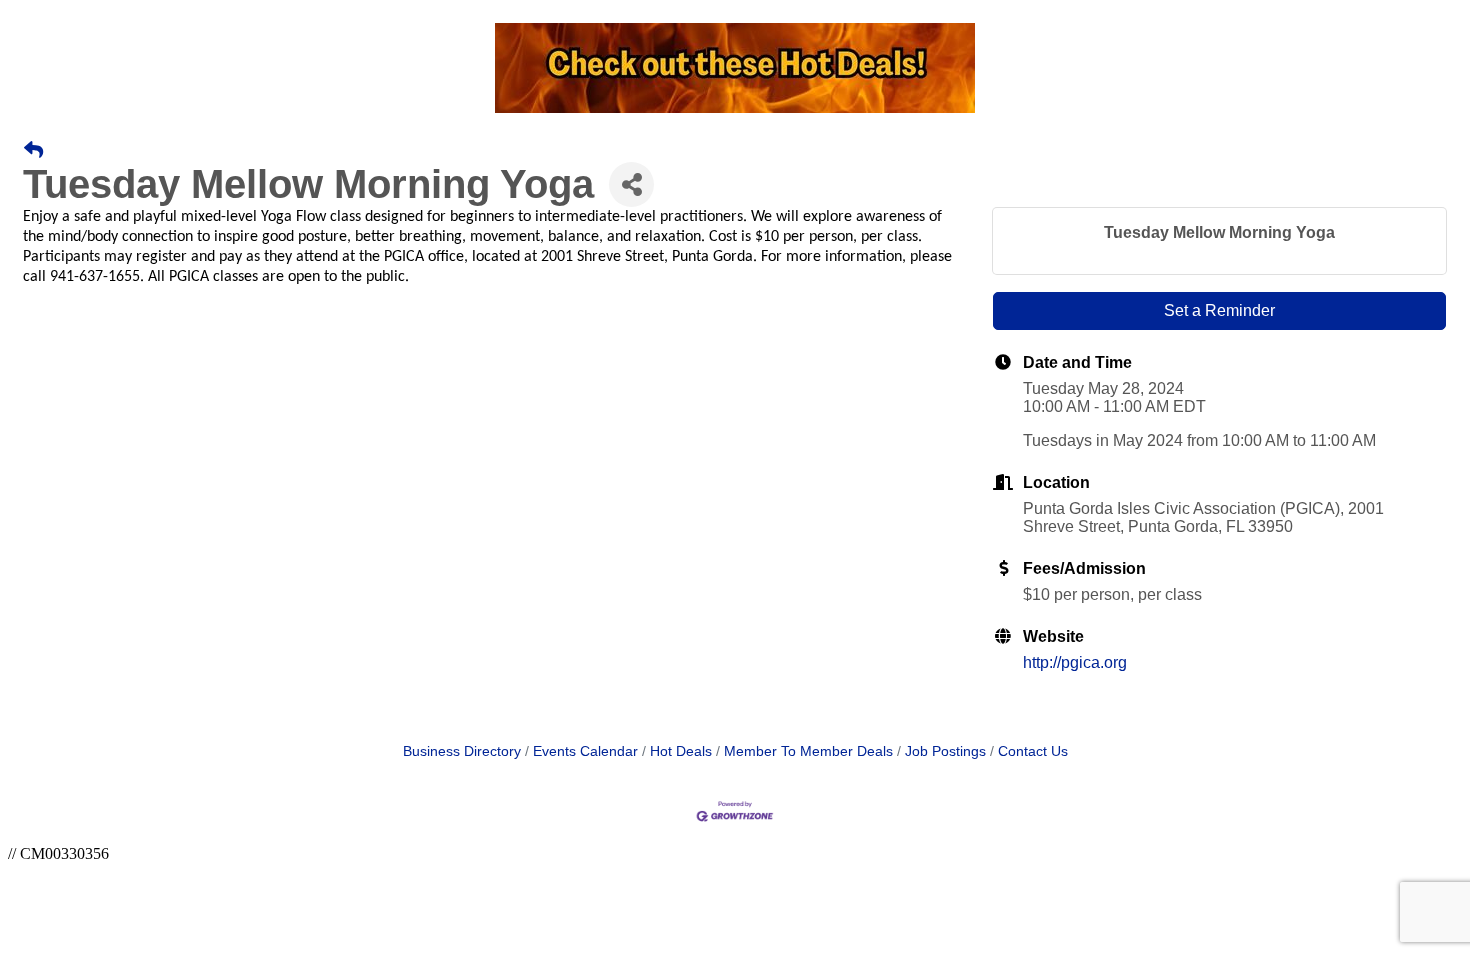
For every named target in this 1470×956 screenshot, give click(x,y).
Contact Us (1033, 751)
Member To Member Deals (808, 751)
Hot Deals (681, 751)
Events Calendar (585, 751)
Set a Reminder (1219, 310)
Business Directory (462, 751)
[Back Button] (33, 151)
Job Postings (945, 751)
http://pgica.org (1075, 662)
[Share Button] (631, 184)
